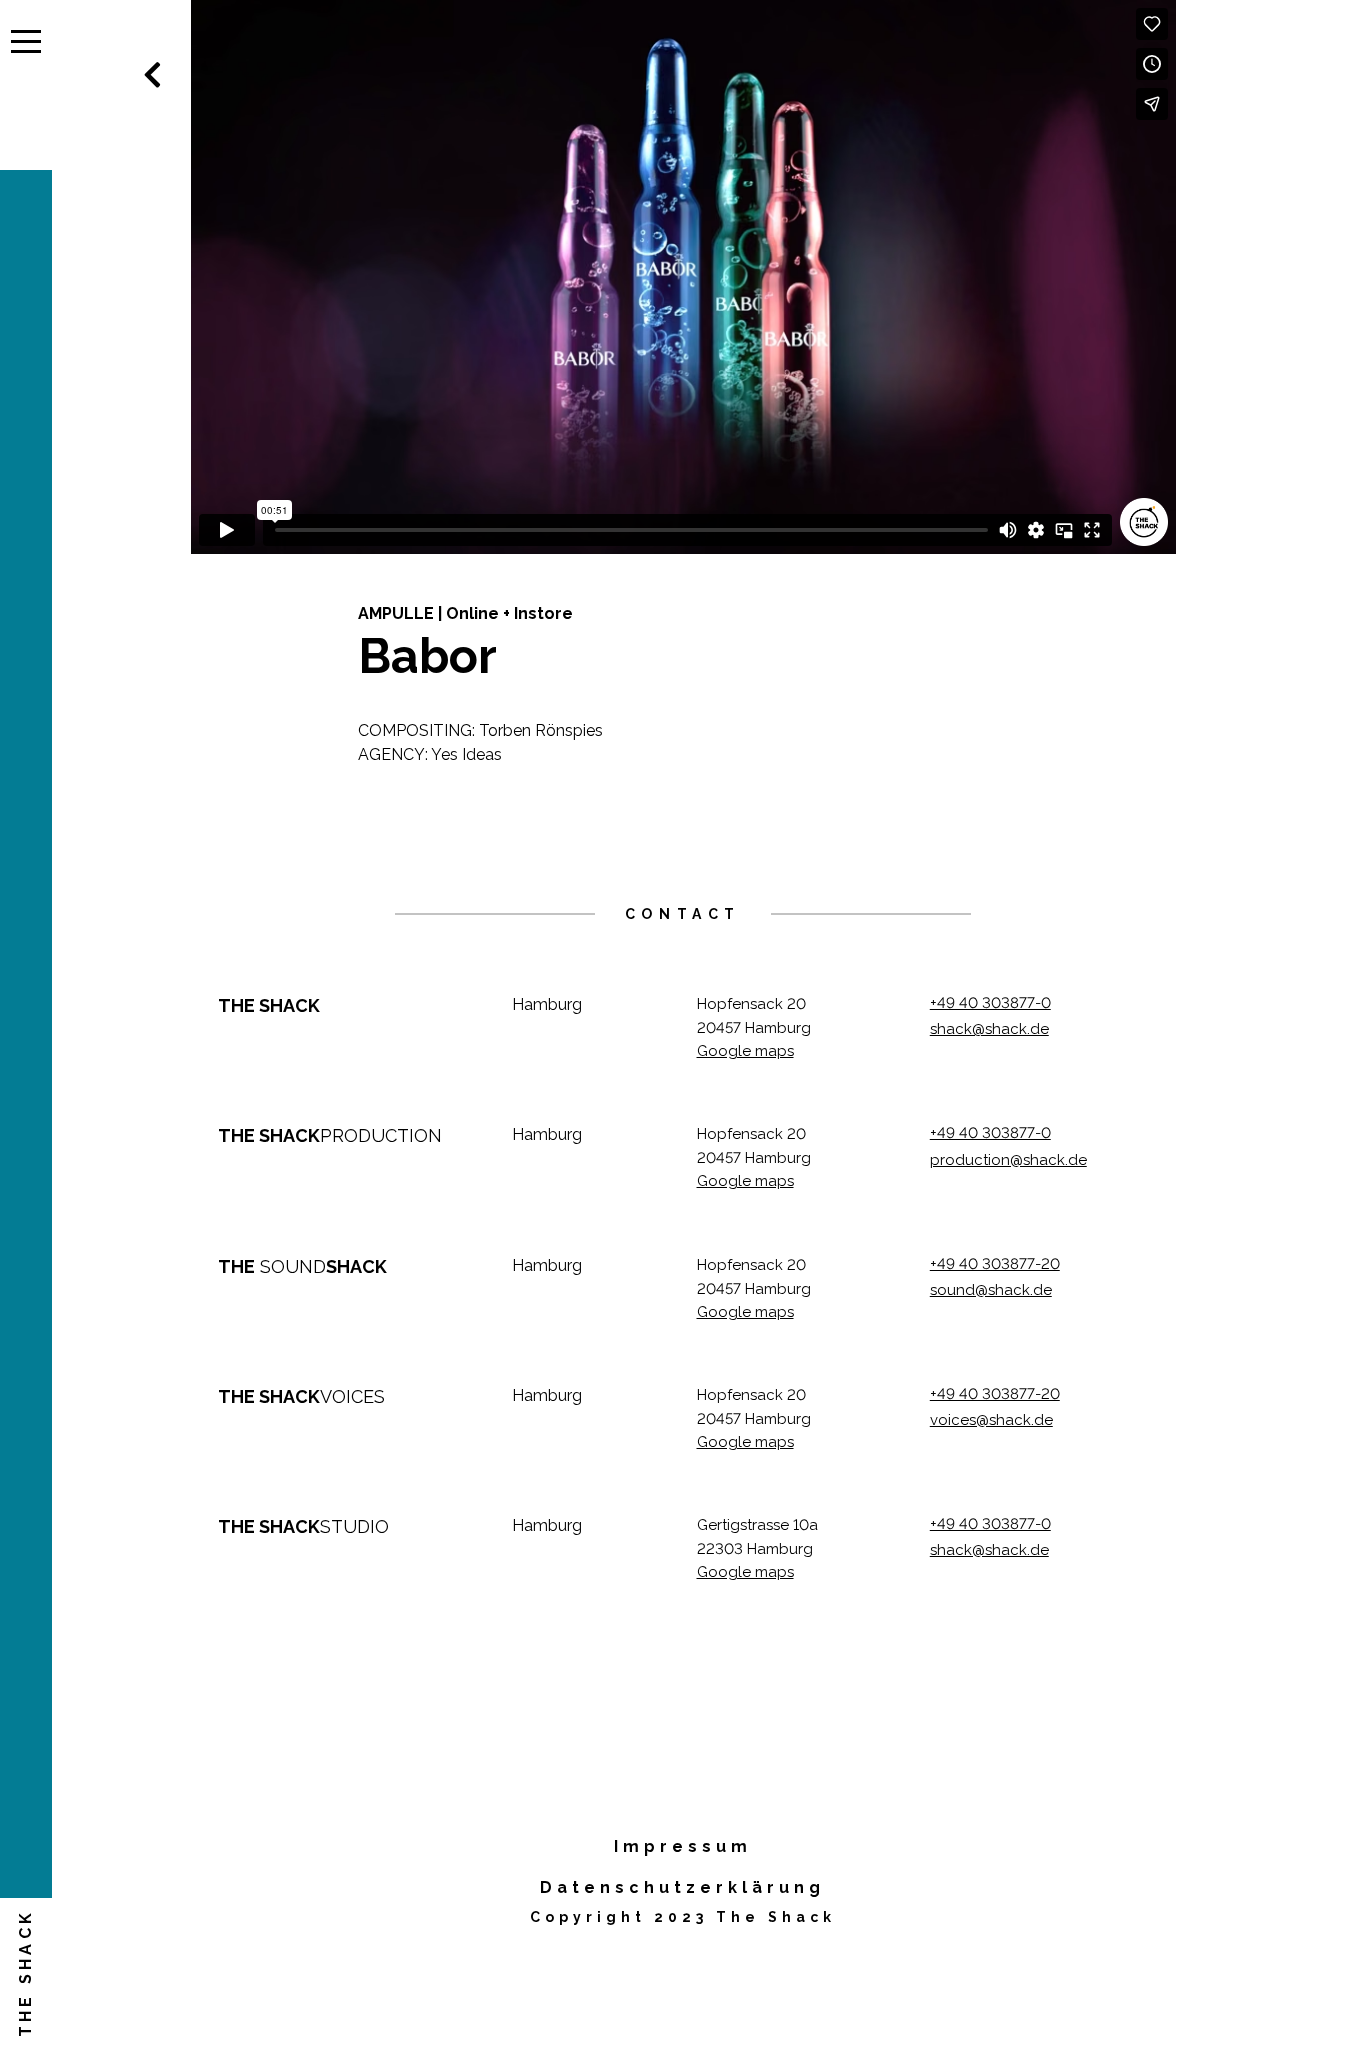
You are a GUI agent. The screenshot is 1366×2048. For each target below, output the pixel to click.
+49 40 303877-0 (990, 1003)
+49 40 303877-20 (995, 1264)
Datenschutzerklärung (682, 1887)
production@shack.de (1008, 1160)
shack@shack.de (989, 1029)
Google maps (745, 1051)
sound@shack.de (991, 1290)
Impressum (683, 1846)
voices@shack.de (991, 1420)
